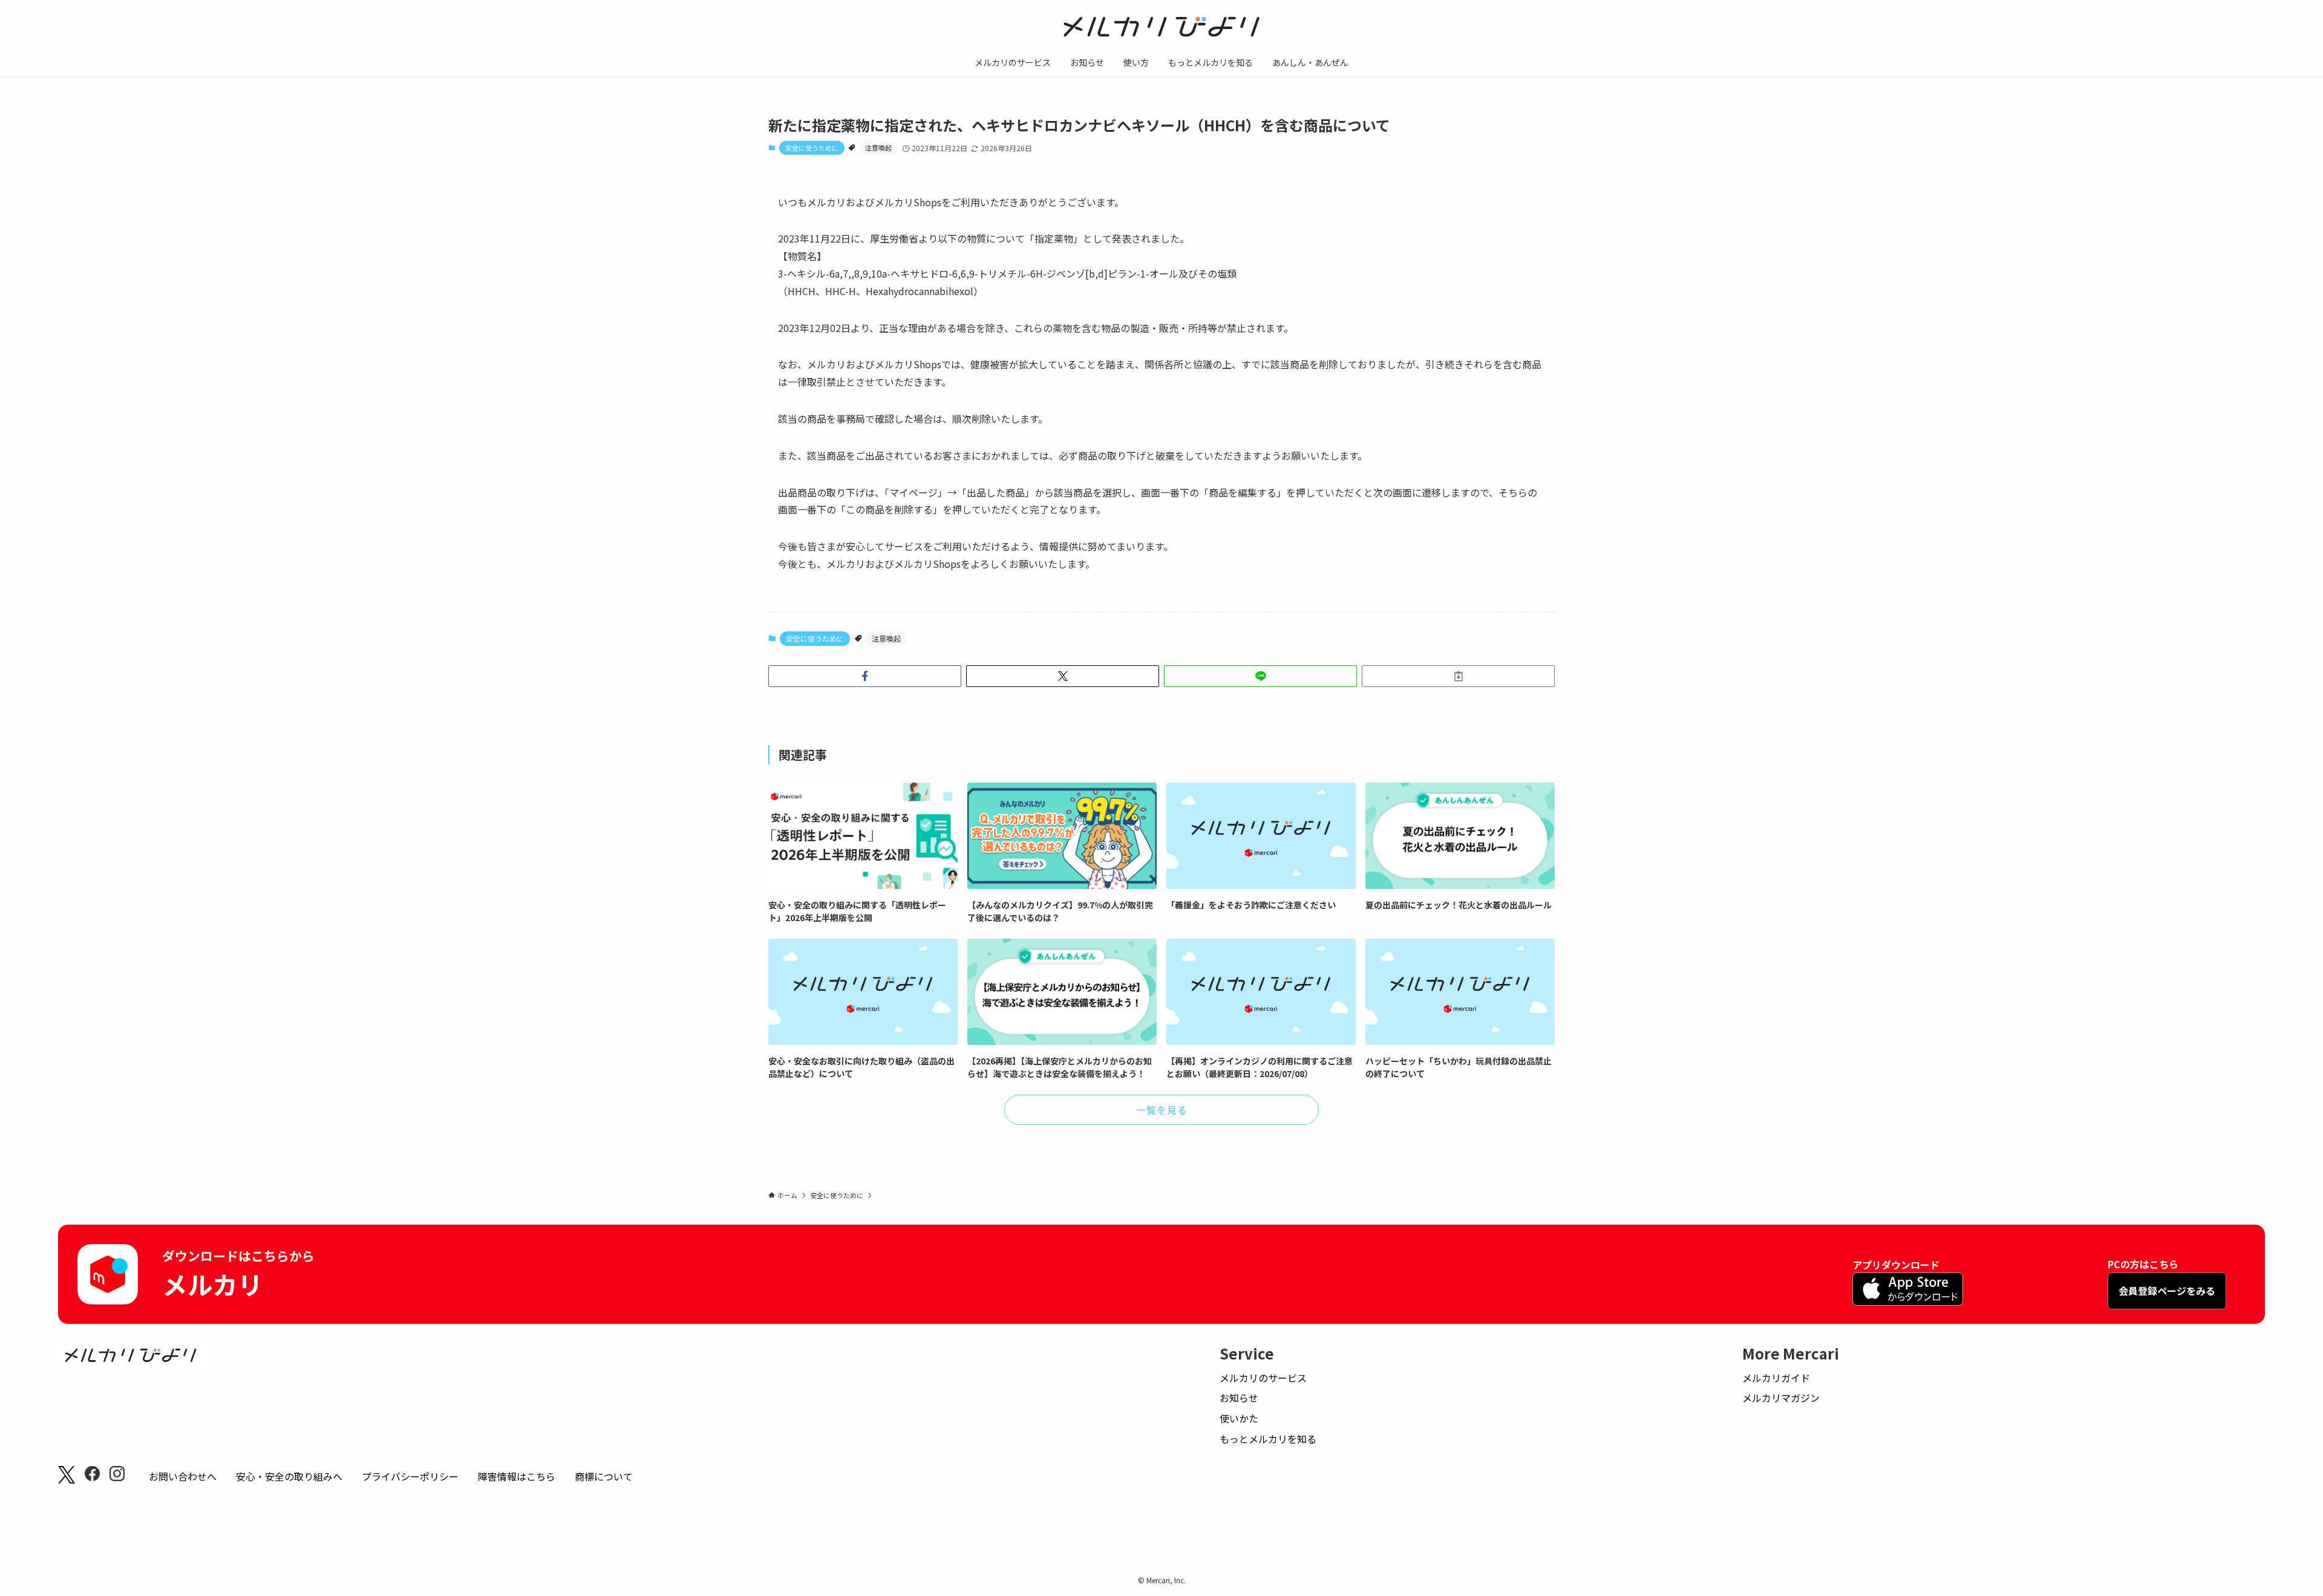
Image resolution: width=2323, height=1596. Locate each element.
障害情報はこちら (517, 1476)
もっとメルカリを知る (1268, 1439)
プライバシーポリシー (410, 1476)
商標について (604, 1476)
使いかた (1239, 1418)
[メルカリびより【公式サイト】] (1161, 27)
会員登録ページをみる (2167, 1291)
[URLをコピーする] (1458, 676)
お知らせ (1239, 1398)
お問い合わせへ (183, 1476)
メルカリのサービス (1263, 1378)
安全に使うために (812, 148)
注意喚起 (878, 148)
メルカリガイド (1776, 1378)
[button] (865, 676)
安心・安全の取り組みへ (289, 1476)
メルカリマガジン (1781, 1398)
